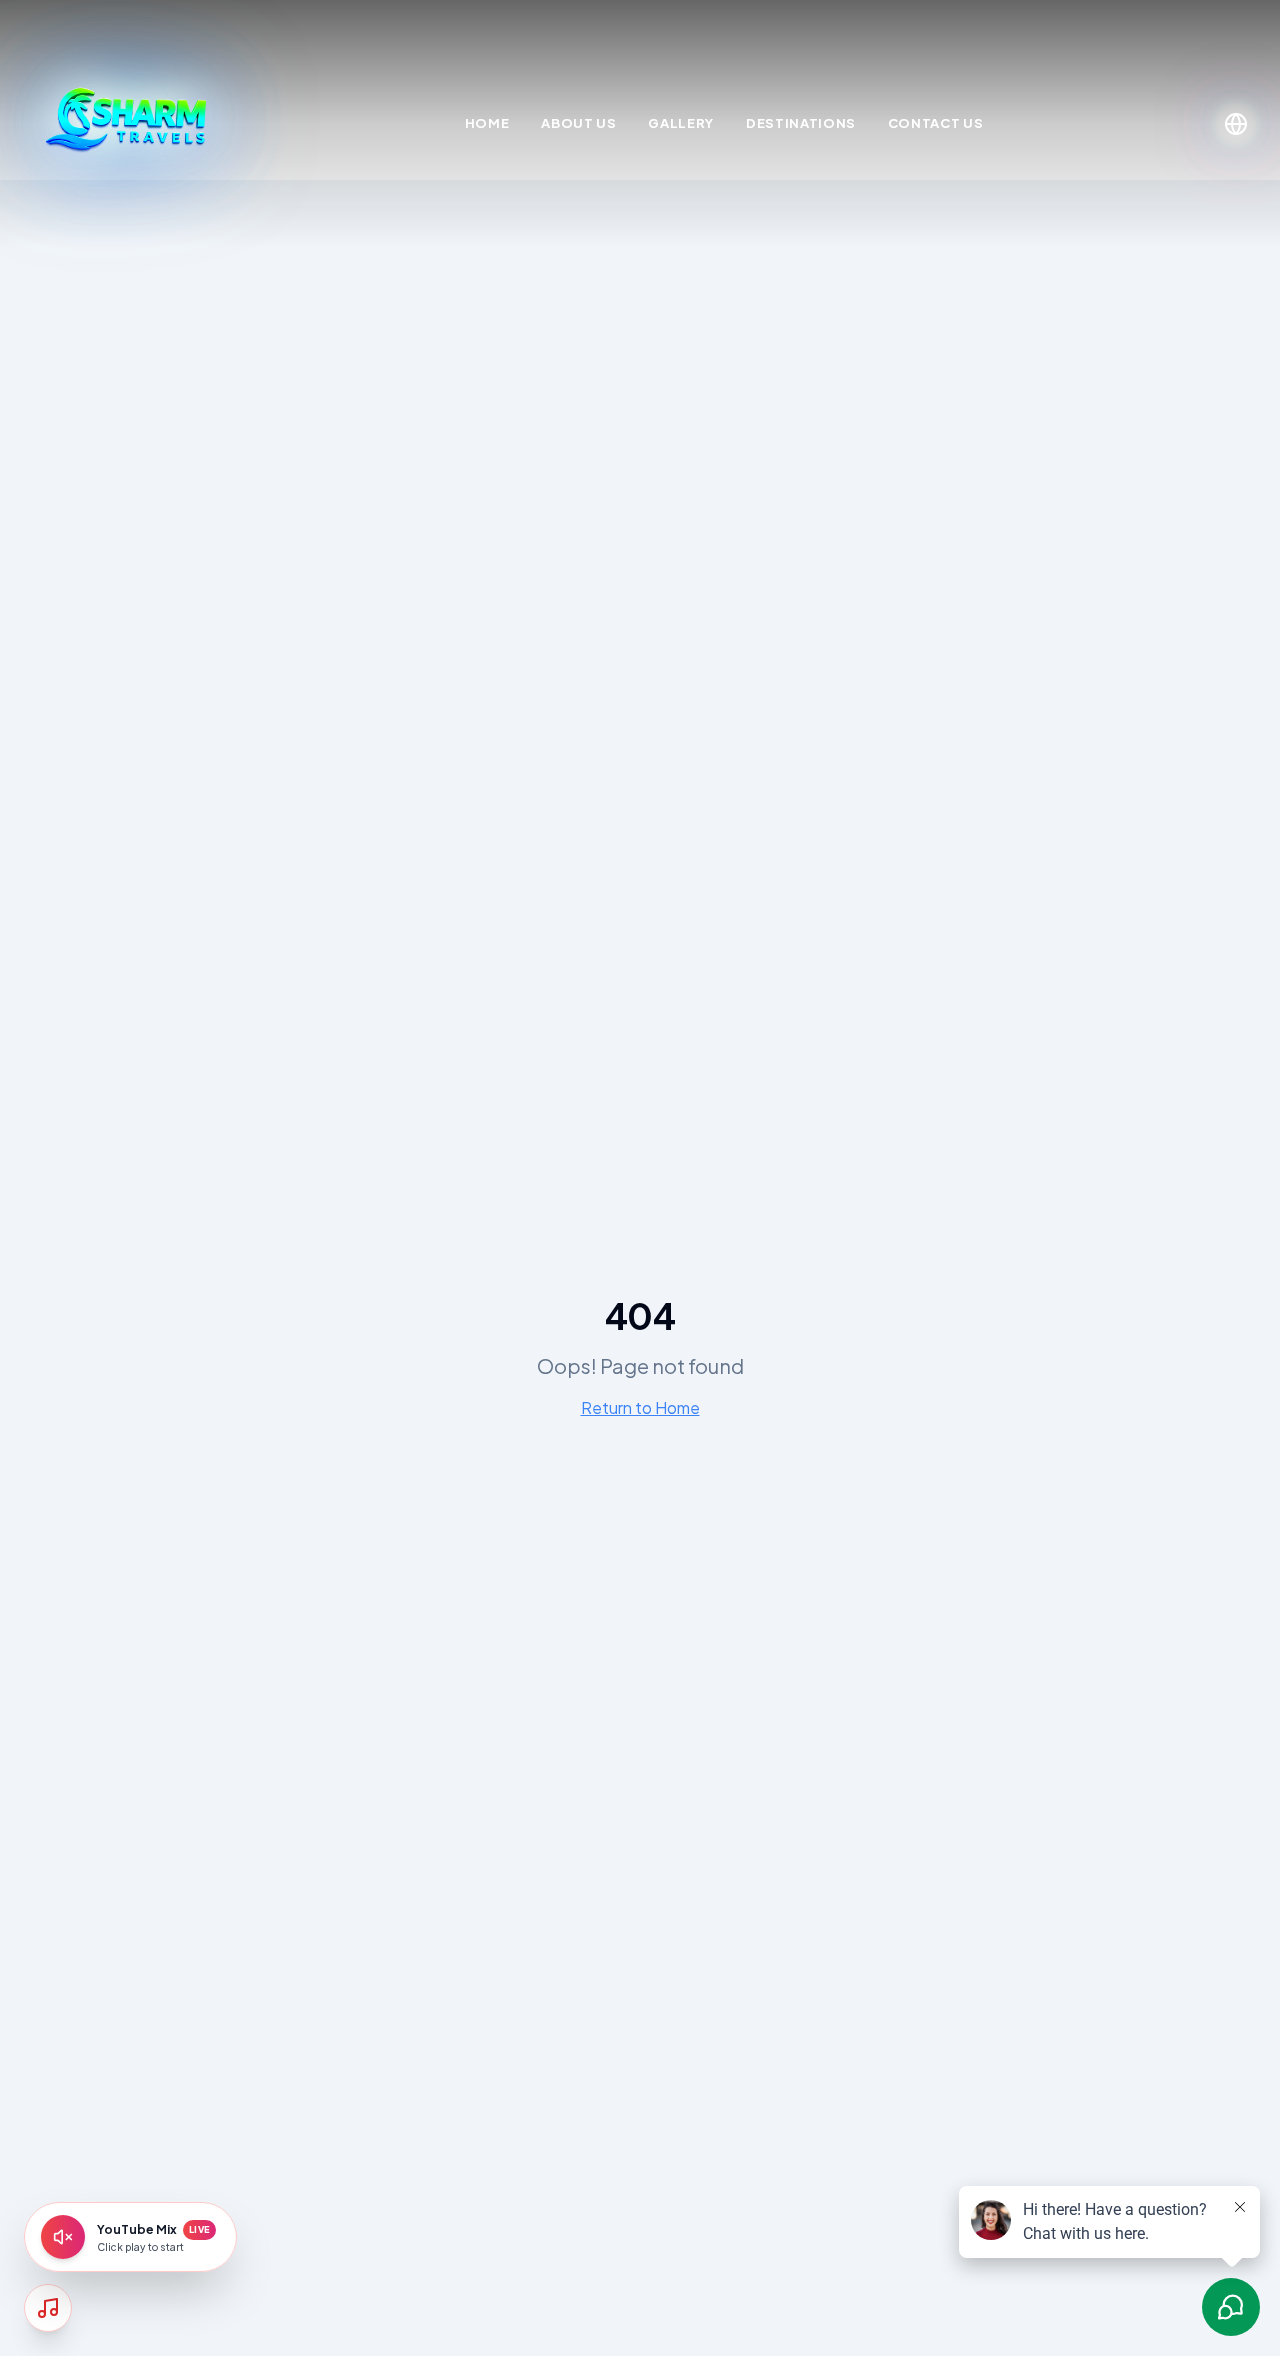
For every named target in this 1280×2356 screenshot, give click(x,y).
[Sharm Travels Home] (128, 124)
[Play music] (63, 2237)
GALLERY (681, 123)
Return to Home (640, 1407)
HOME (487, 123)
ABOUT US (578, 123)
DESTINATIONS (801, 123)
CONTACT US (936, 123)
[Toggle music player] (48, 2308)
